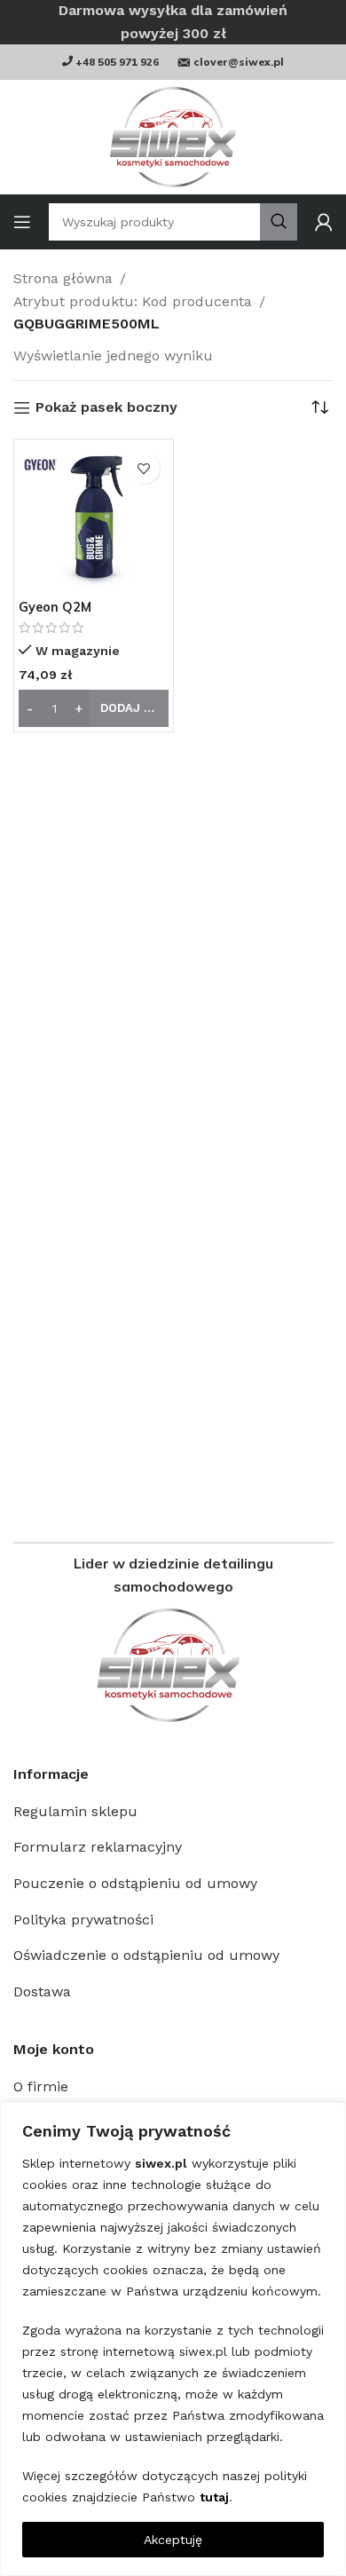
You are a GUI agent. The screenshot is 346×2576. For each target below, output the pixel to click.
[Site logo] (173, 137)
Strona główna (63, 278)
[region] (173, 2339)
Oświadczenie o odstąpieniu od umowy (146, 1955)
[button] (94, 708)
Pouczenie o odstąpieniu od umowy (135, 1883)
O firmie (41, 2086)
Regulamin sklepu (75, 1811)
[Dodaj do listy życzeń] (144, 468)
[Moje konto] (324, 222)
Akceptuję (173, 2540)
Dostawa (42, 1991)
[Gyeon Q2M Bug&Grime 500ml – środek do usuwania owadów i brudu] (94, 519)
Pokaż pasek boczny (106, 408)
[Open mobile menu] (22, 222)
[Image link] (173, 1665)
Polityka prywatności (83, 1920)
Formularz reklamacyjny (98, 1847)
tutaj (214, 2497)
